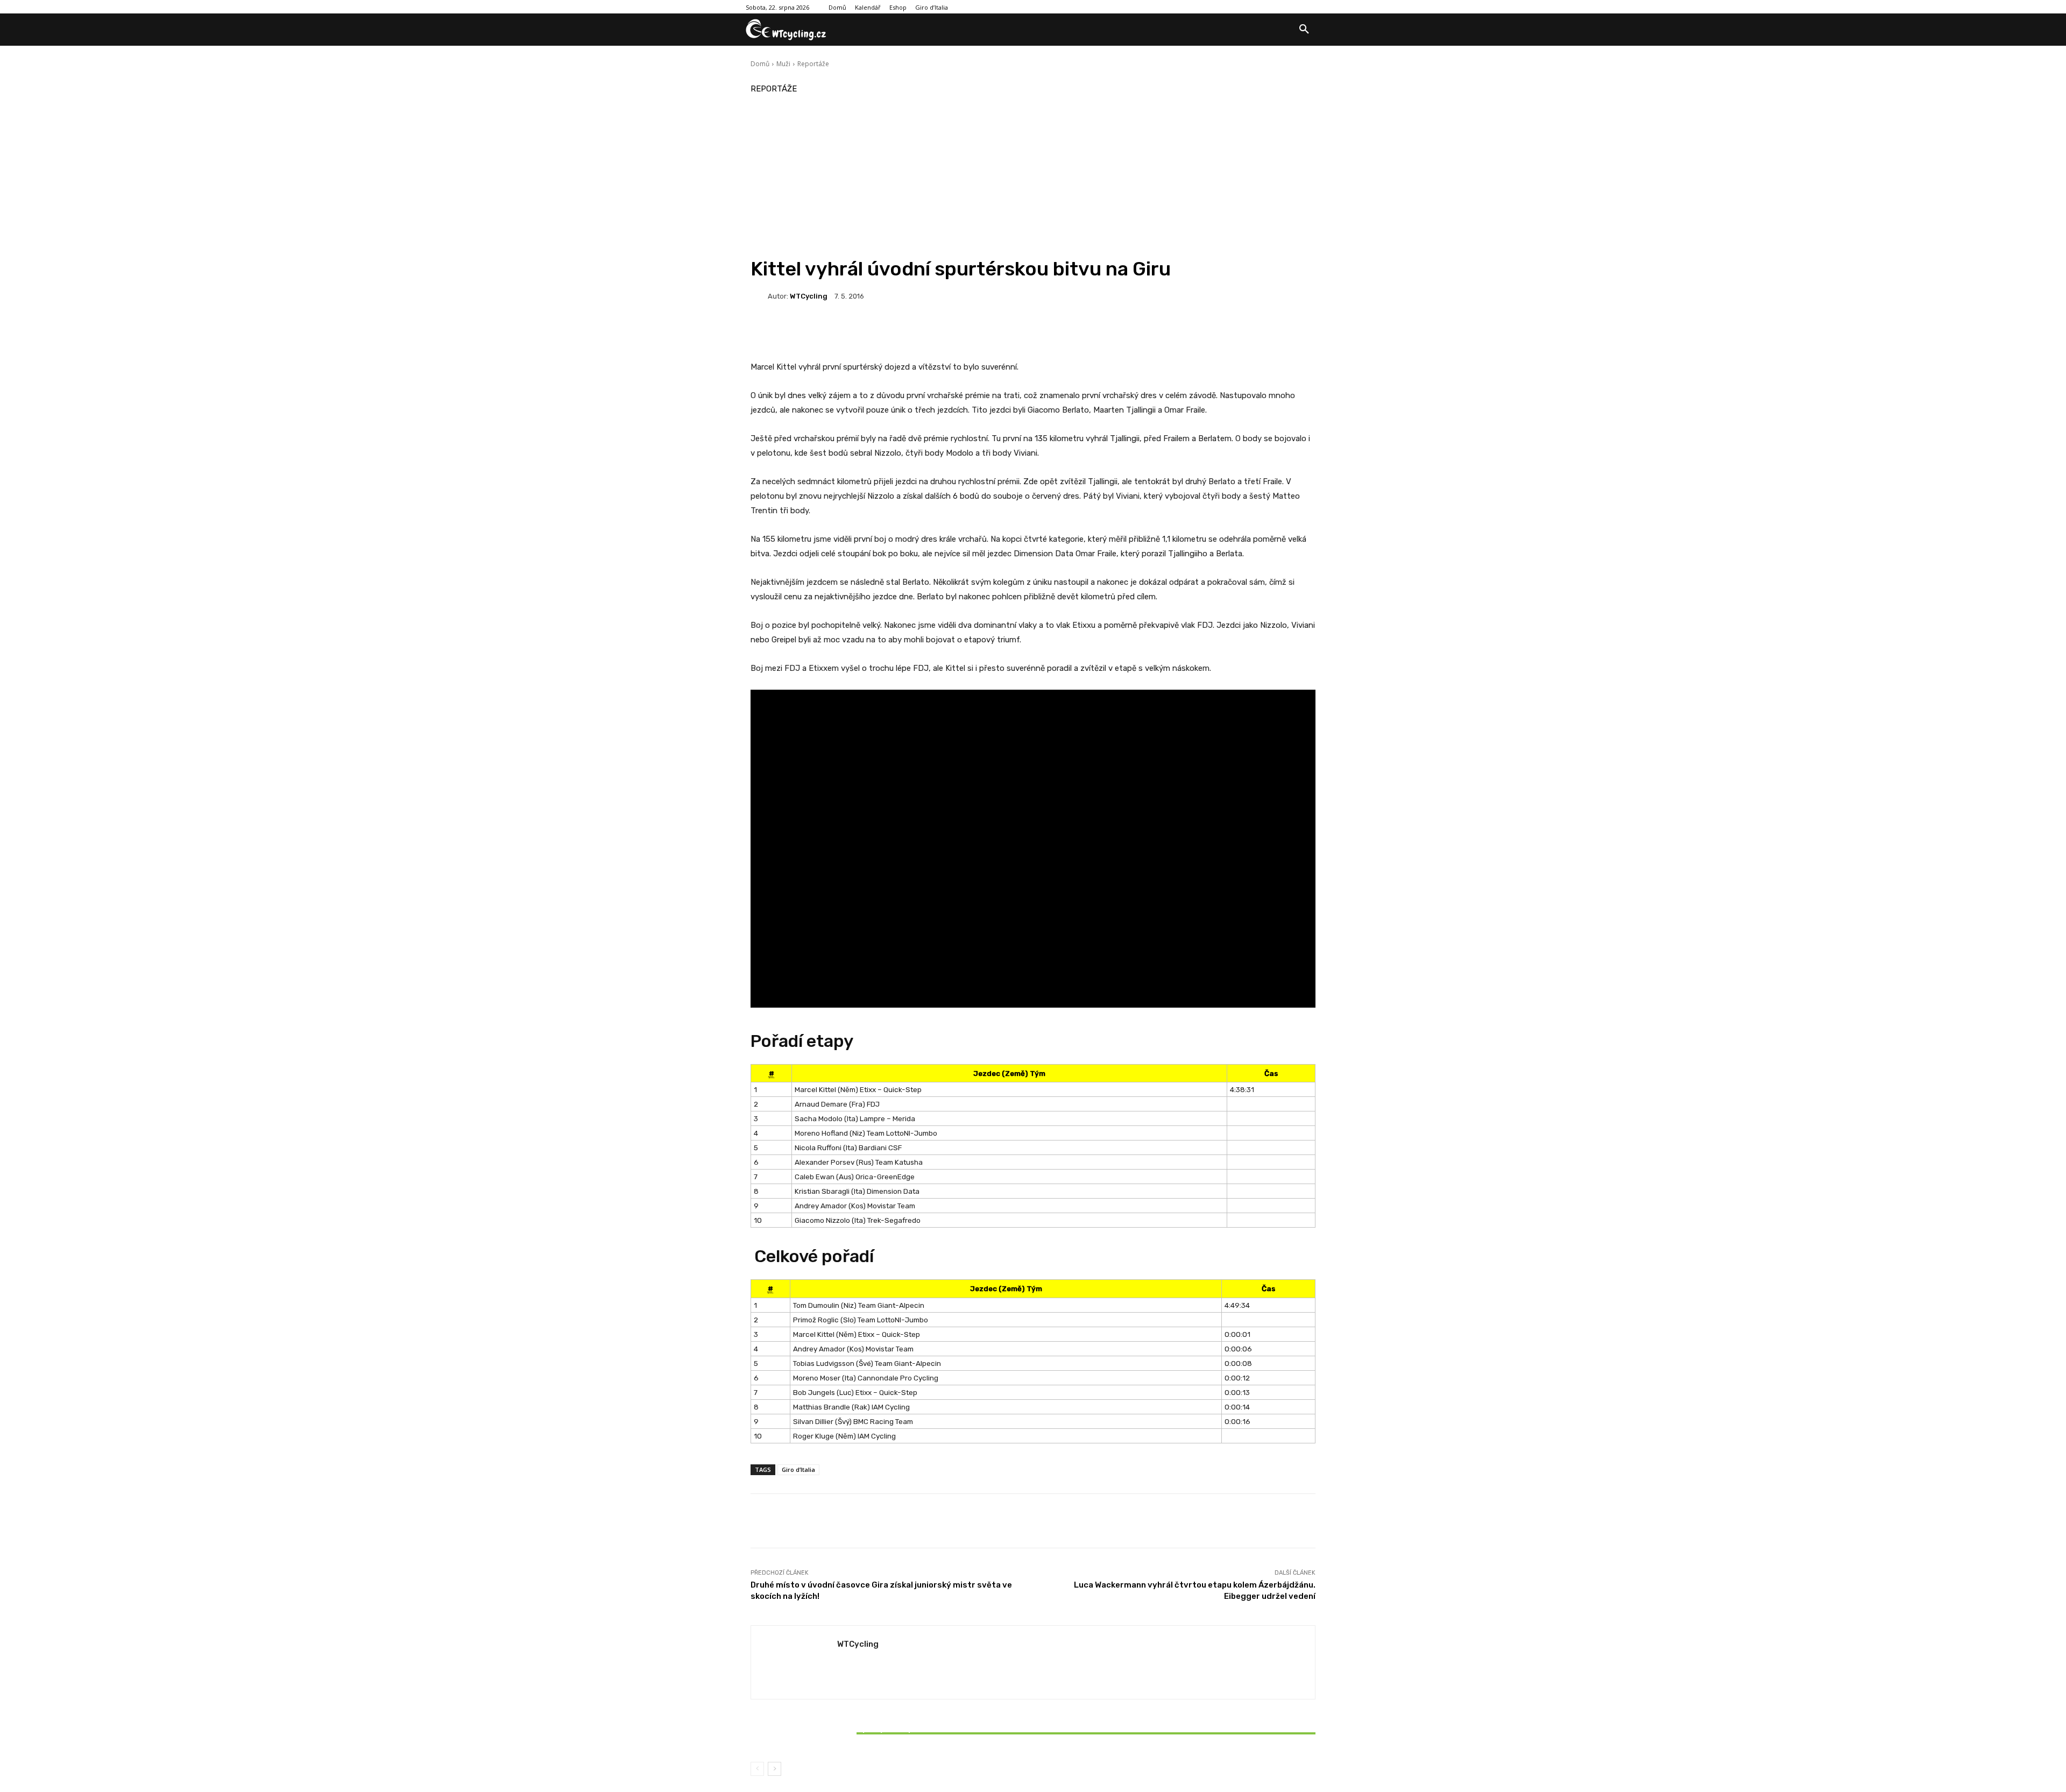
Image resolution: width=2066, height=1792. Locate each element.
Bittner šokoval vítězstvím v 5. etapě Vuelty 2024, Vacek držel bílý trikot (844, 1733)
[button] (1304, 30)
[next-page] (774, 1769)
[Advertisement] (1033, 176)
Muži (783, 64)
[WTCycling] (759, 296)
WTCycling (809, 296)
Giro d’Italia (798, 1469)
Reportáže (813, 64)
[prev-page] (757, 1769)
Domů (760, 64)
